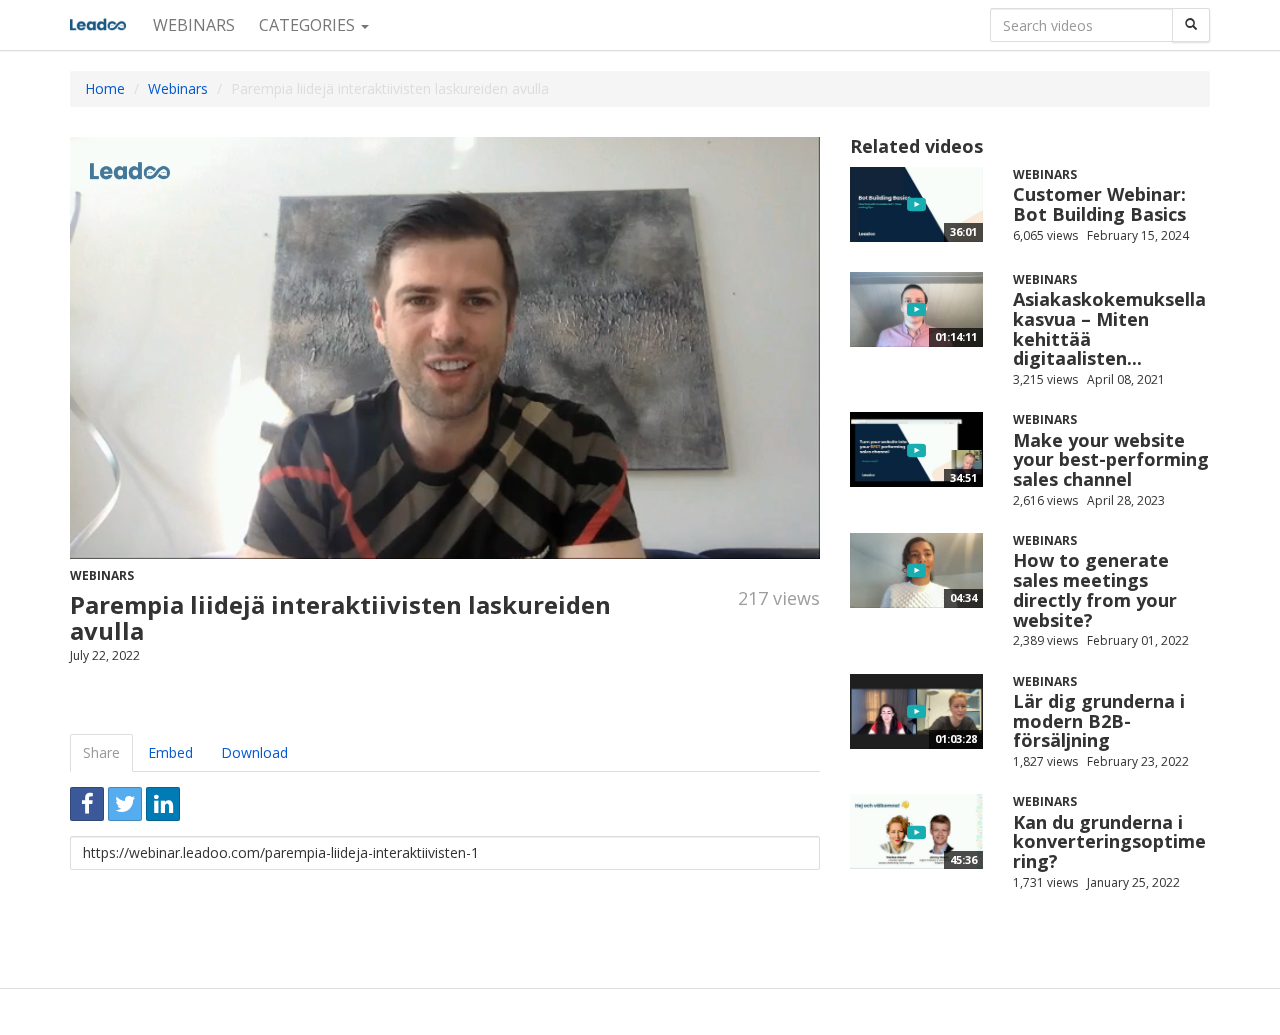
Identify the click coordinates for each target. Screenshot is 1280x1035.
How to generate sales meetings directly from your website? (1095, 589)
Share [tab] (101, 752)
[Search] (1191, 25)
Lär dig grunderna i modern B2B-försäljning (1099, 721)
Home (105, 88)
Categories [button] (309, 25)
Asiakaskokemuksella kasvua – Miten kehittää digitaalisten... (1109, 328)
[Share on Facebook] (87, 804)
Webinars (194, 25)
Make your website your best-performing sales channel (1111, 460)
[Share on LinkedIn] (163, 804)
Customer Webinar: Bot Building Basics (1099, 204)
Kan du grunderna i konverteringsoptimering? (1109, 842)
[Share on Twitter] (125, 804)
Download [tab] (254, 752)
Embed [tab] (170, 752)
